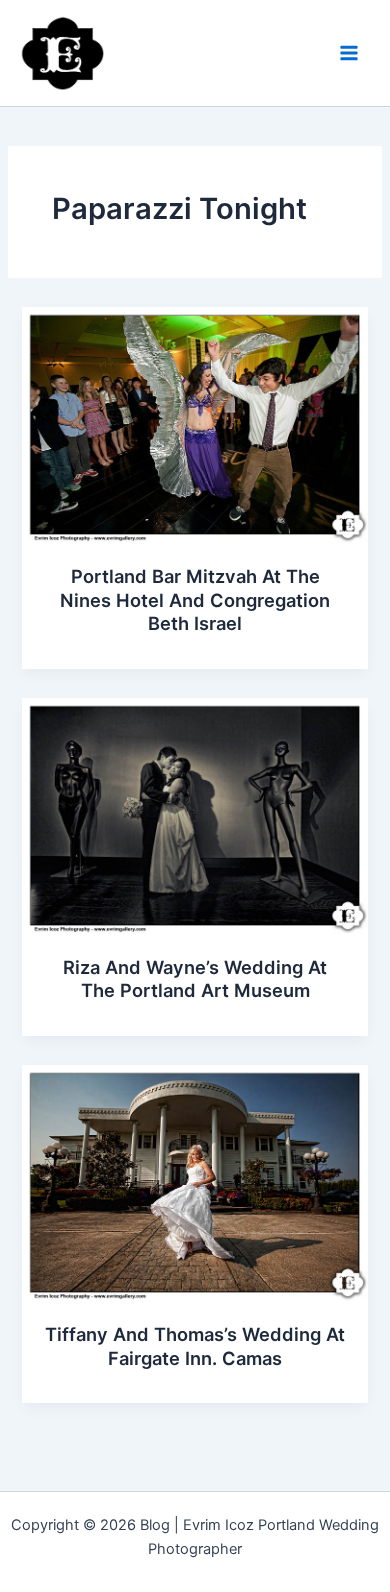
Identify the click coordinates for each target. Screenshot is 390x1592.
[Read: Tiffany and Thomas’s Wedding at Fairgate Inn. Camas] (194, 1182)
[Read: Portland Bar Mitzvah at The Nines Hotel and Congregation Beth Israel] (194, 424)
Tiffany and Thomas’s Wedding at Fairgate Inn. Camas (195, 1346)
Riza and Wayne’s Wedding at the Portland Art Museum (195, 979)
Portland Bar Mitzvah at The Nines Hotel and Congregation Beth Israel (195, 599)
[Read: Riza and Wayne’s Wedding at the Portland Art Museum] (194, 815)
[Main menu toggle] (349, 53)
